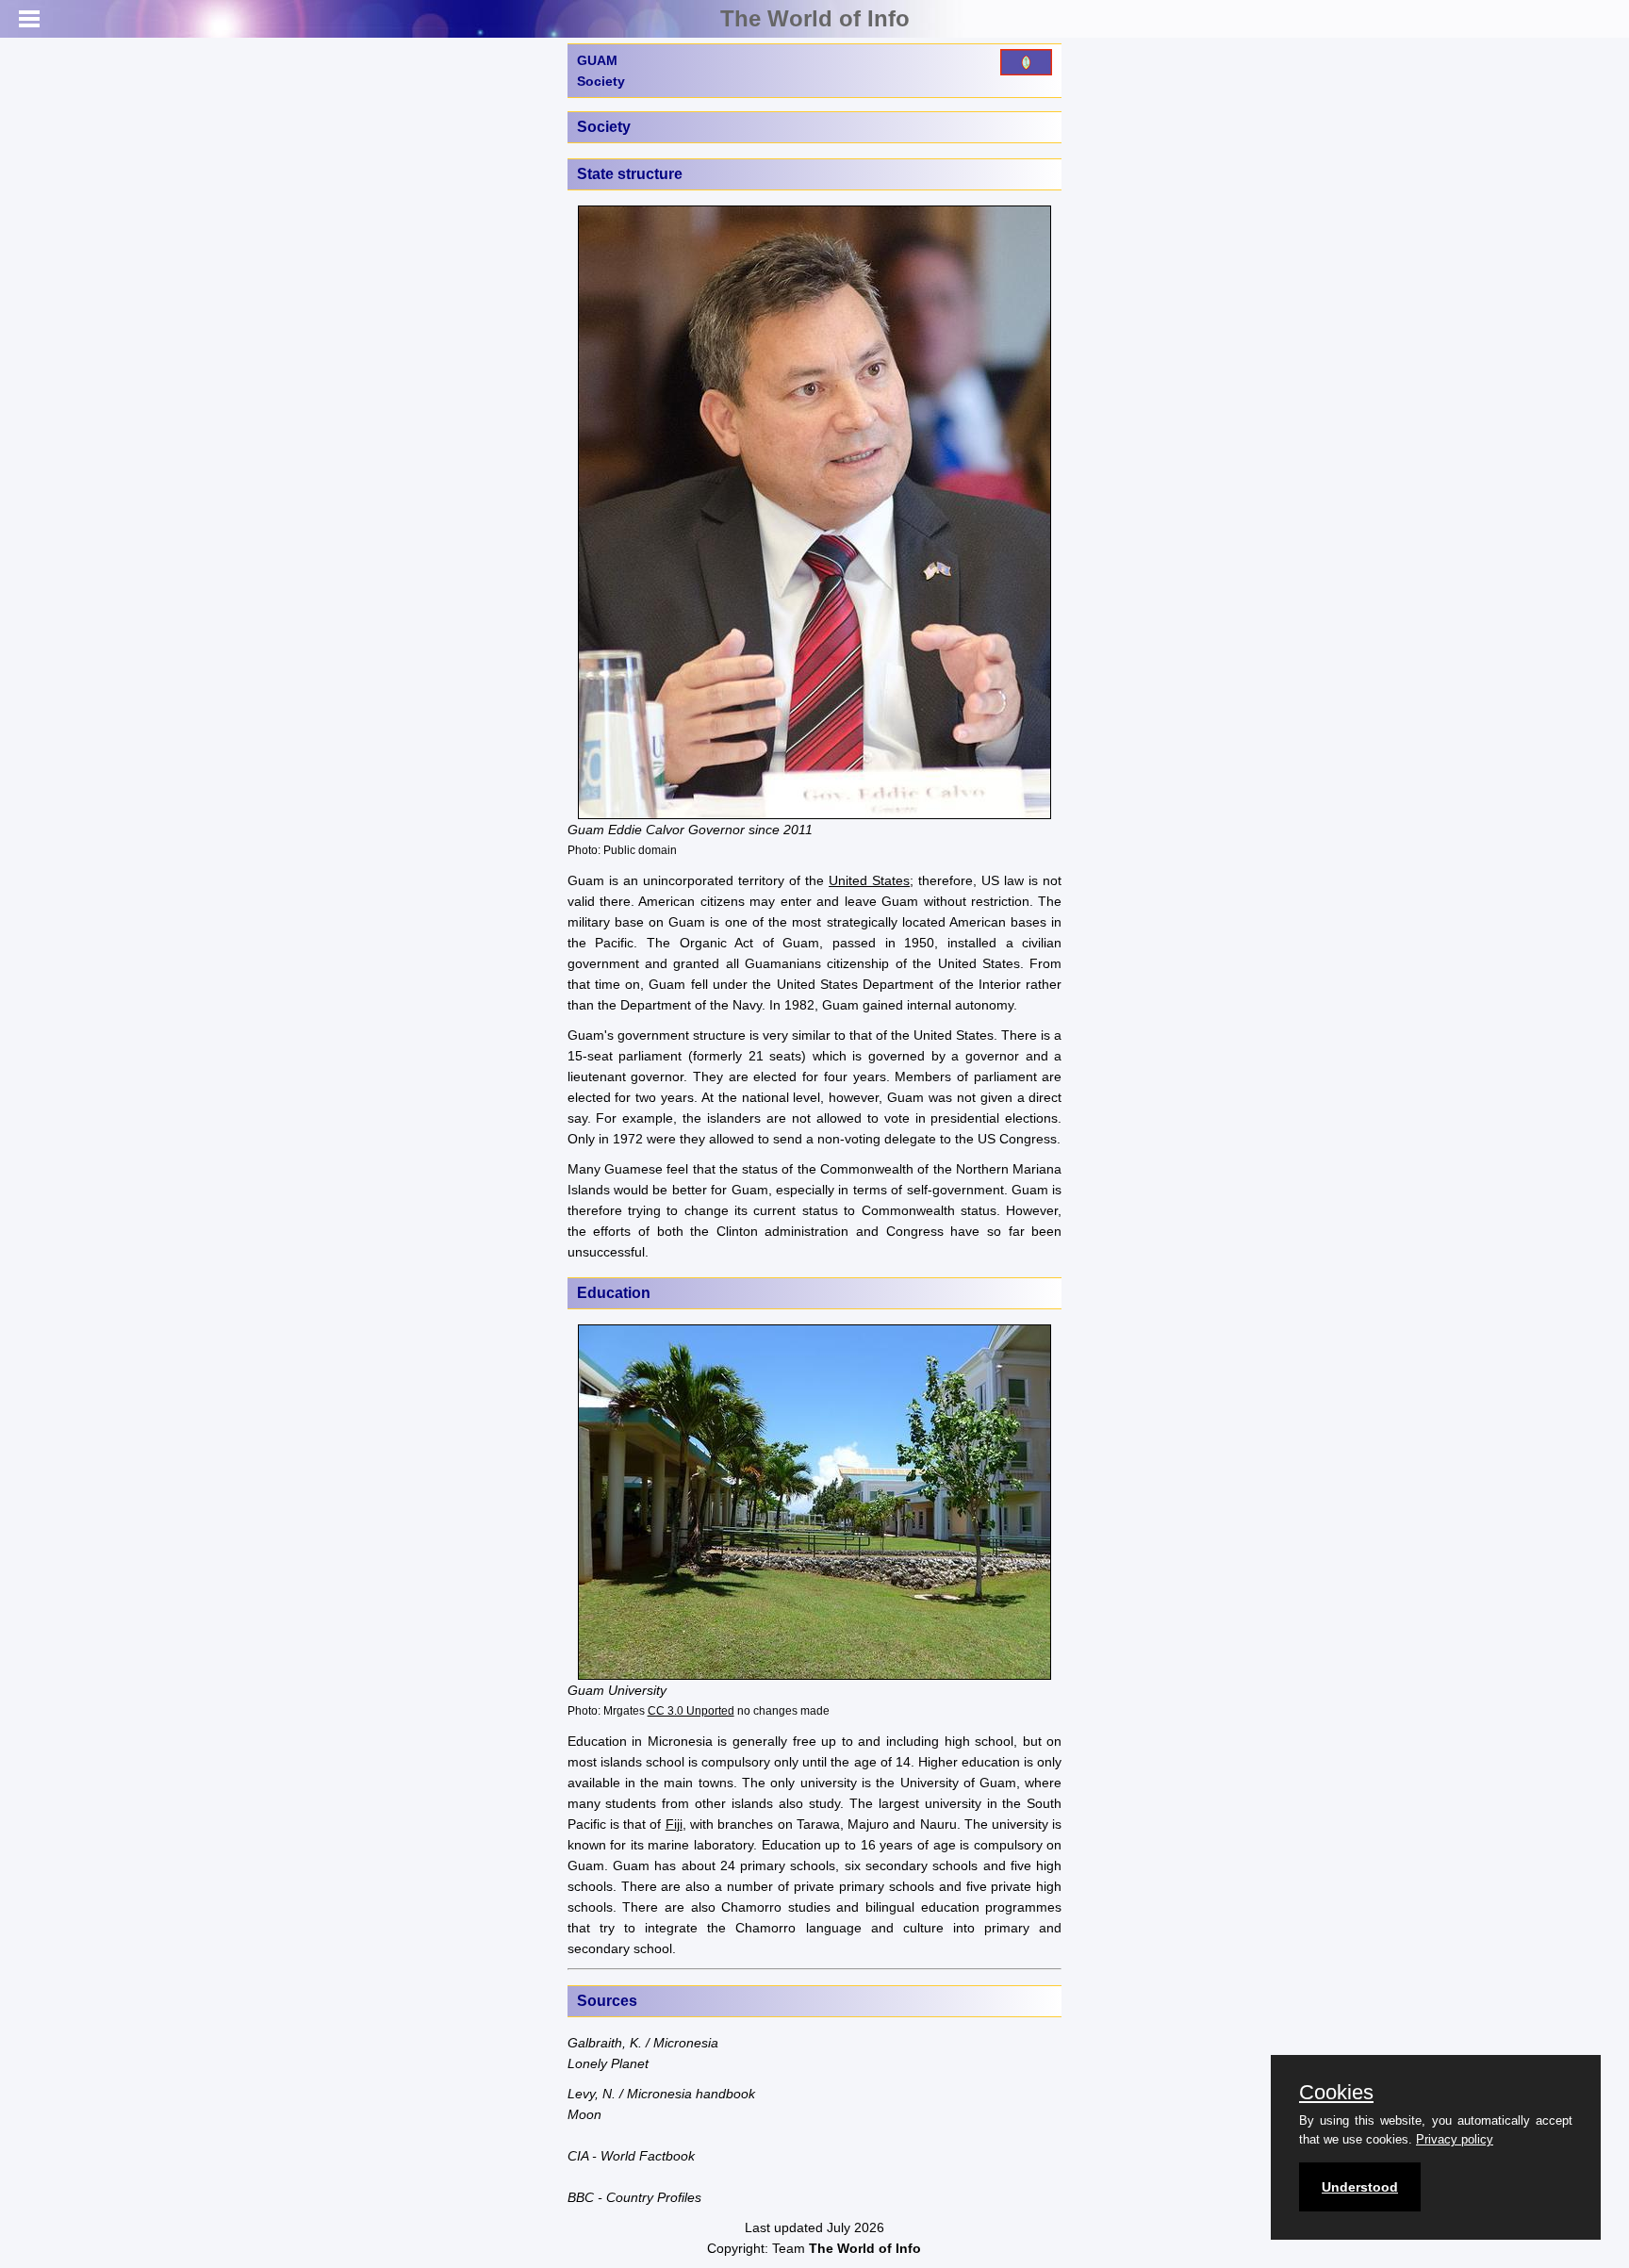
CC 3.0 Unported (691, 1710)
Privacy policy (1455, 2139)
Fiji (674, 1824)
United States (869, 880)
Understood (1360, 2187)
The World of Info (815, 18)
